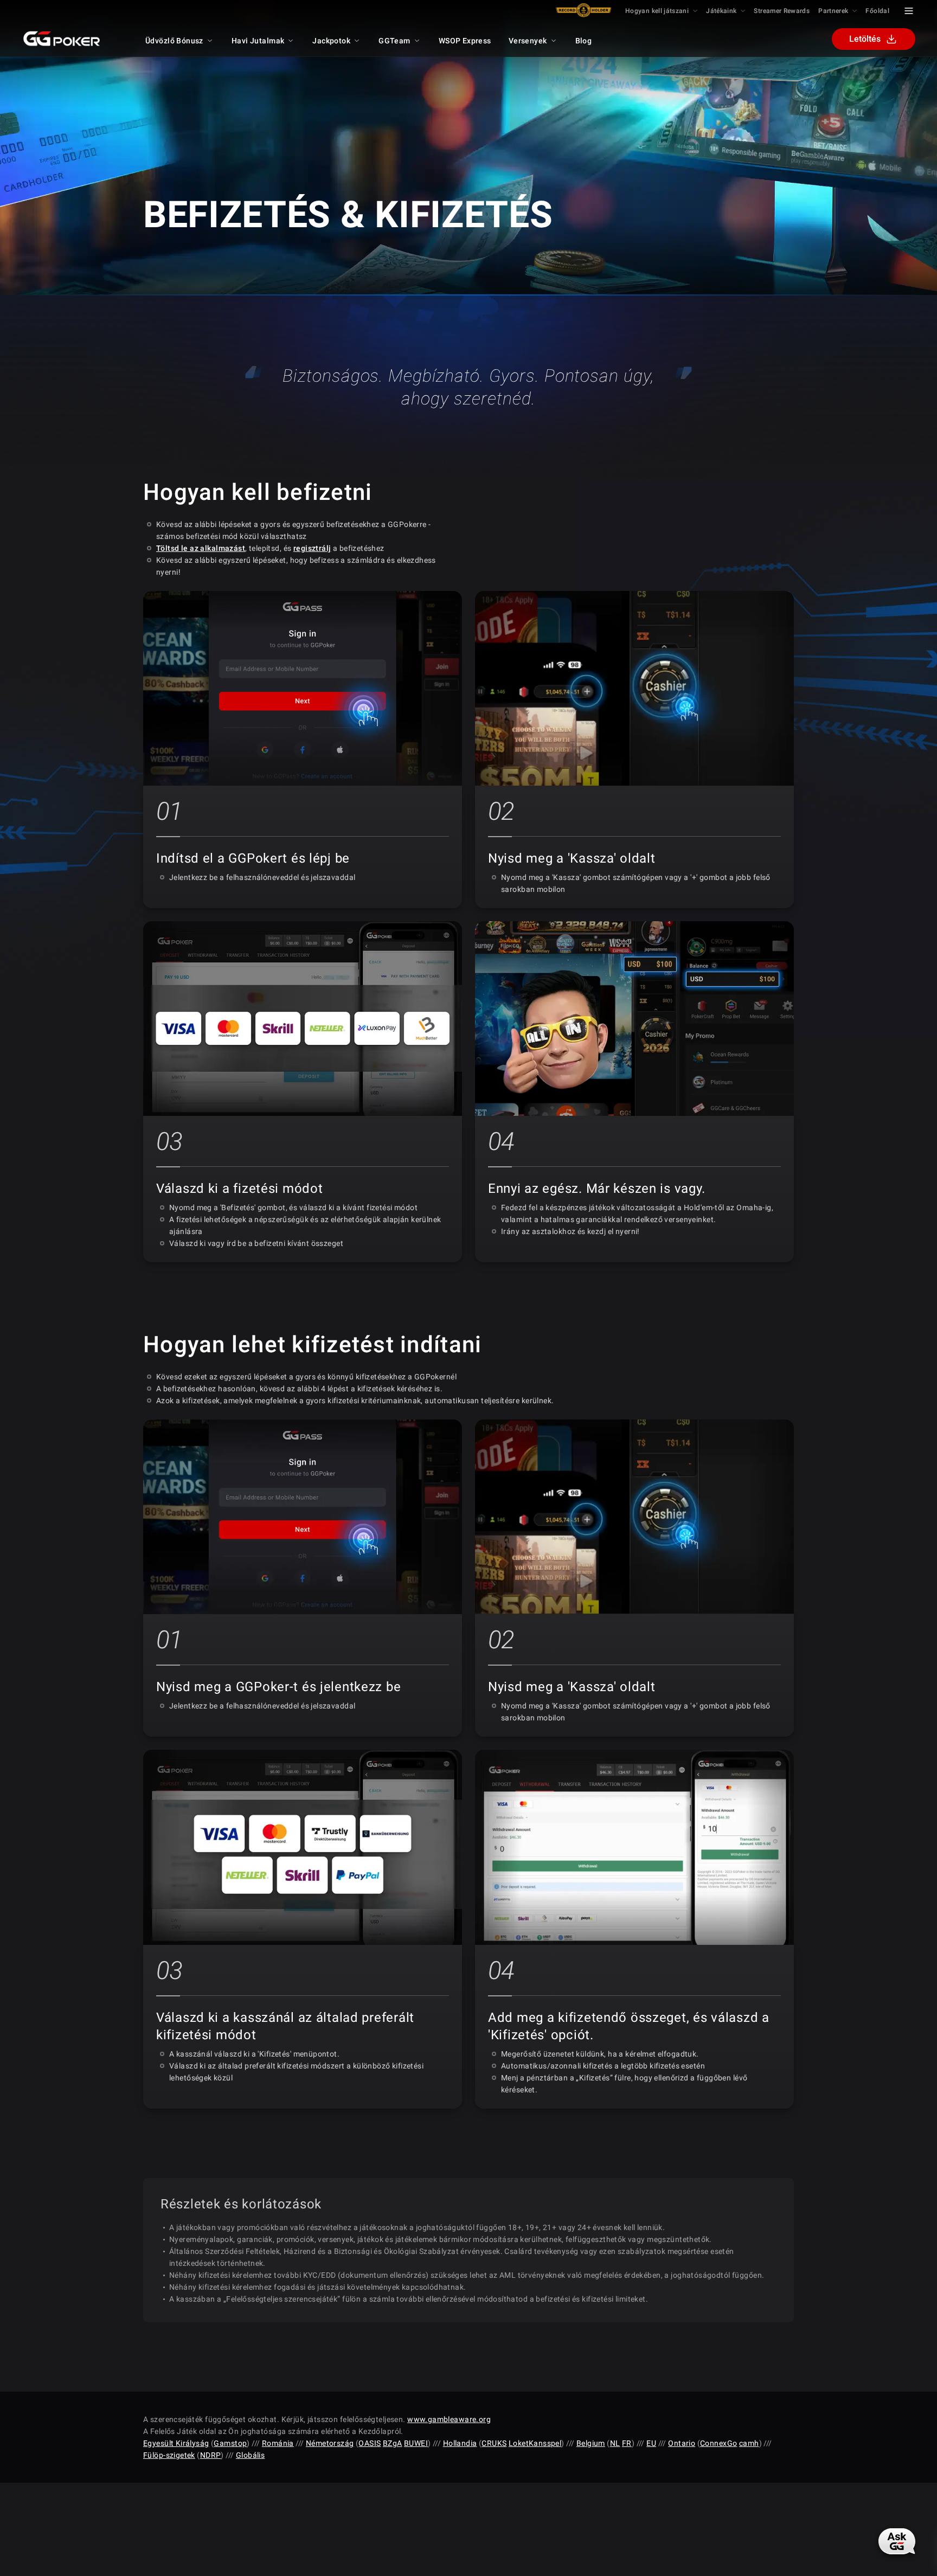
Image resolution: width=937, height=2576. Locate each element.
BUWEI (416, 2443)
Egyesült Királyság (176, 2443)
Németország (330, 2443)
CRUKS (494, 2443)
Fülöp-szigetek (169, 2455)
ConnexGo (718, 2443)
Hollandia (460, 2443)
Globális (250, 2455)
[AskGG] (897, 2541)
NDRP (211, 2455)
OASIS (370, 2443)
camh (749, 2443)
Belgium (591, 2443)
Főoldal (877, 11)
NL (615, 2443)
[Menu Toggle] (909, 11)
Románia (278, 2443)
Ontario (682, 2443)
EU (651, 2443)
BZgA (393, 2443)
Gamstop (230, 2443)
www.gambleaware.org (449, 2419)
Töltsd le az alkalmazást (201, 548)
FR (627, 2443)
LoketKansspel (535, 2443)
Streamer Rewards (782, 11)
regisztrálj (312, 548)
